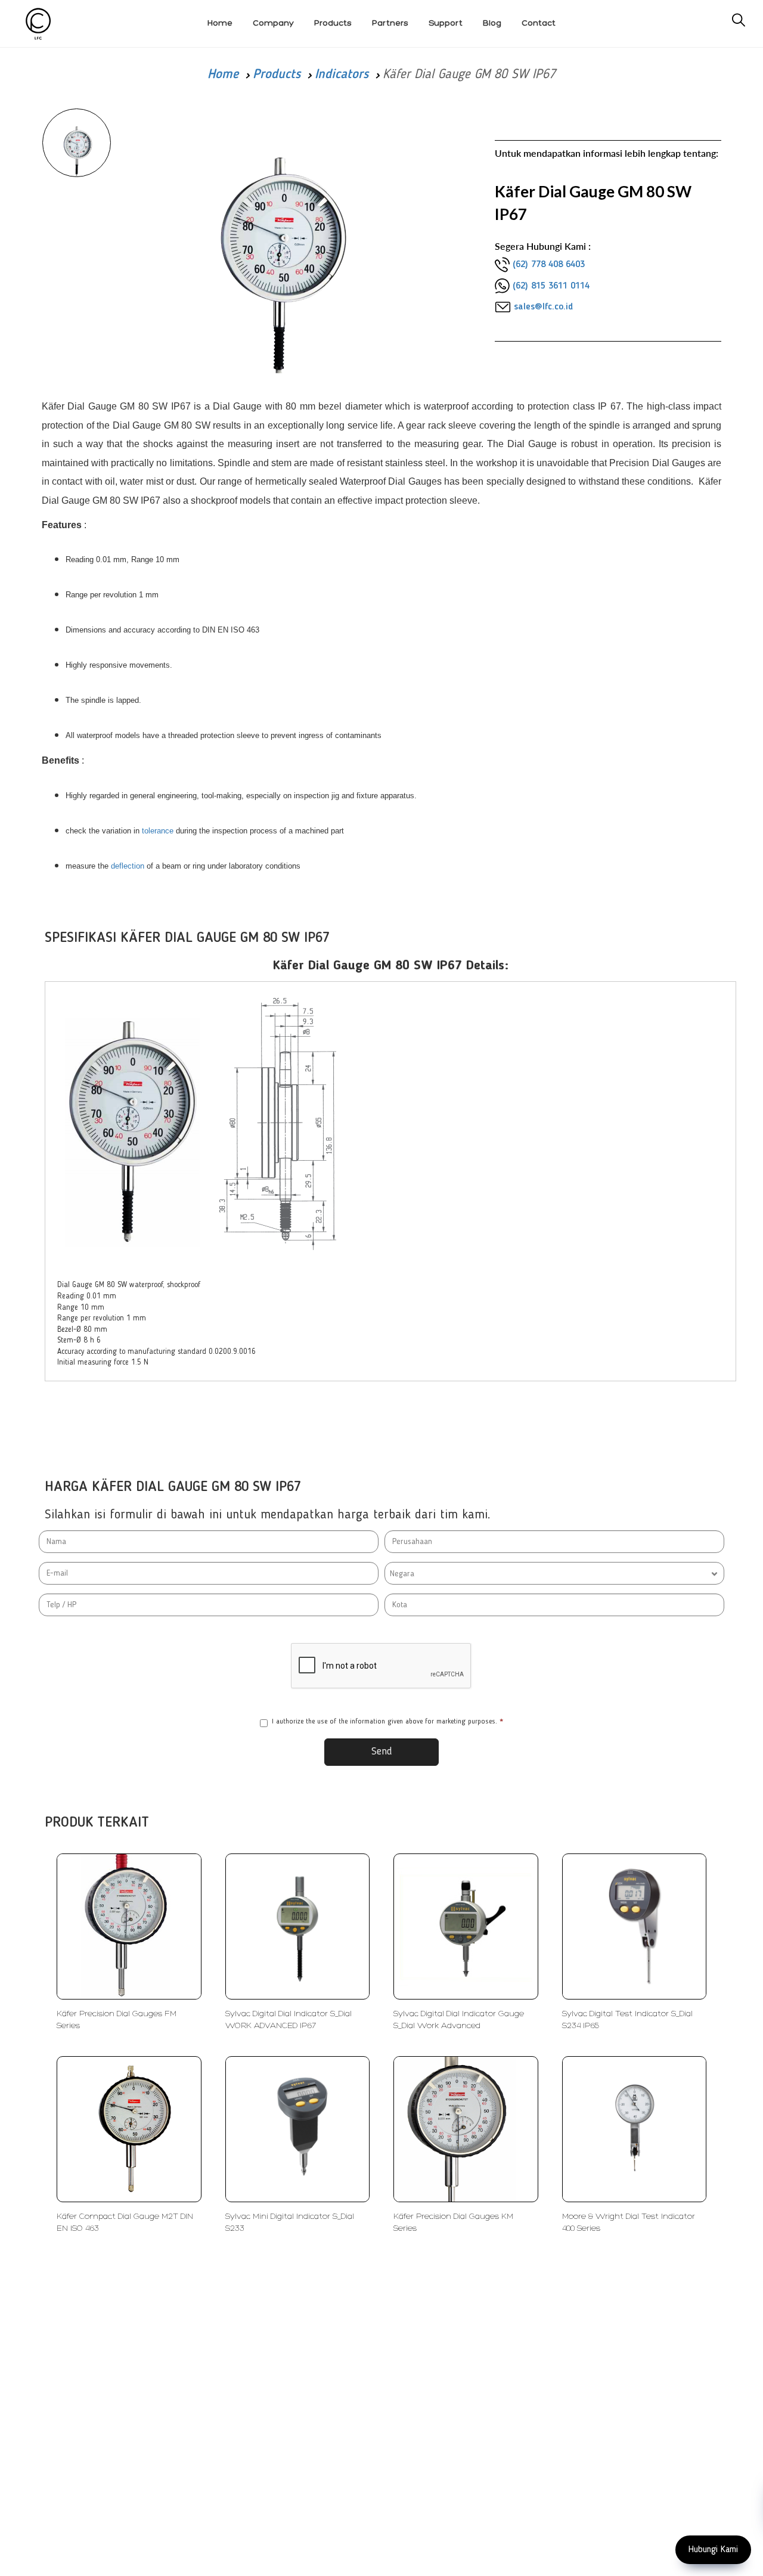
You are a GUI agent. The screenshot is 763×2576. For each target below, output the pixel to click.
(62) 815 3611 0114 (551, 286)
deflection (128, 866)
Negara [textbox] (402, 1574)
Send (382, 1752)
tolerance (158, 831)
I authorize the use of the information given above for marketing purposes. (387, 1722)
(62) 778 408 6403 (549, 265)
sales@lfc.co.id (543, 307)
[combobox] (554, 1573)
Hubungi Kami (713, 2550)
